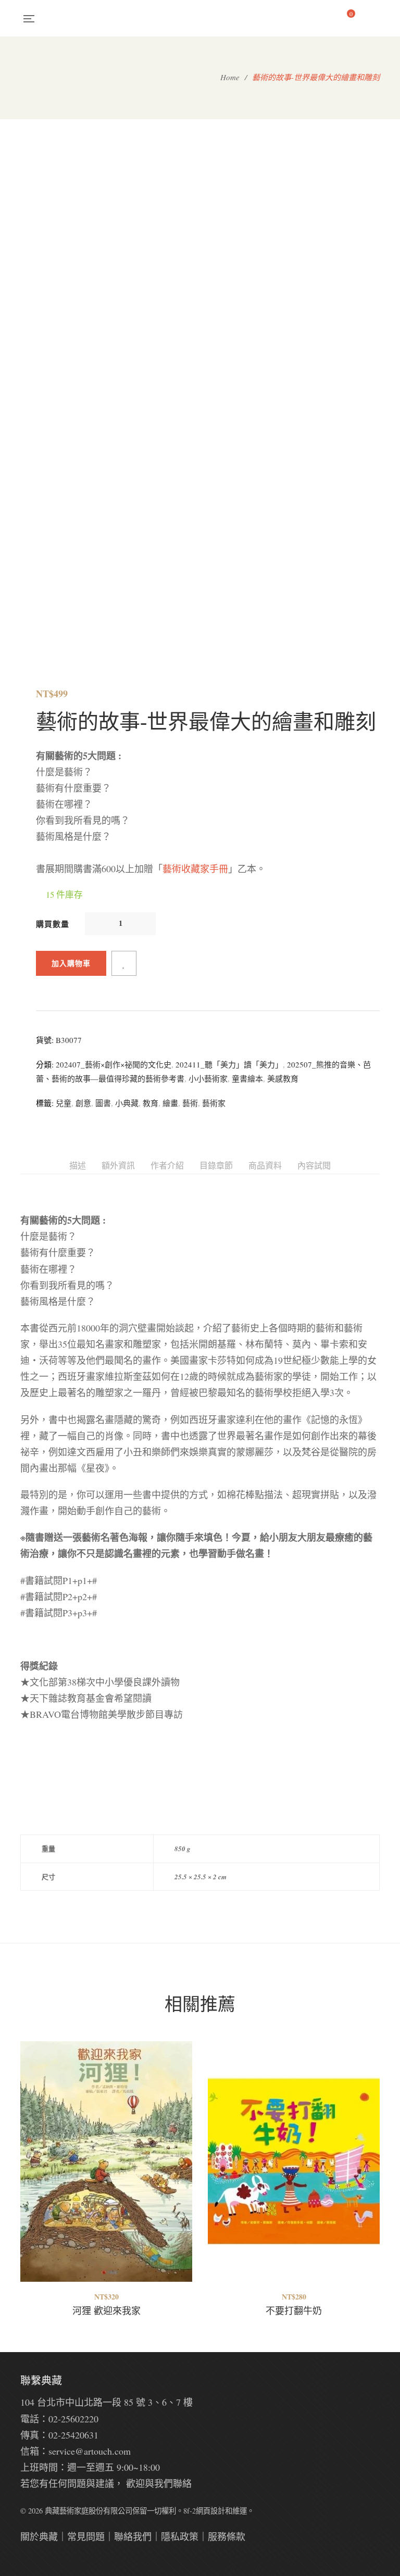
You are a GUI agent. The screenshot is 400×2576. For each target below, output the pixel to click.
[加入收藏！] (124, 963)
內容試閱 (314, 1165)
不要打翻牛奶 (294, 2310)
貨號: (45, 1040)
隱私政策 (180, 2536)
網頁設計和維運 (221, 2511)
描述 (78, 1165)
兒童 (64, 1103)
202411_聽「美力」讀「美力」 (229, 1064)
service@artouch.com (90, 2451)
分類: (45, 1064)
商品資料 (265, 1165)
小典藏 (127, 1103)
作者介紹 (167, 1165)
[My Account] (375, 18)
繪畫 (170, 1103)
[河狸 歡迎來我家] (106, 2162)
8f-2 (190, 2511)
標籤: (45, 1103)
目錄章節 (216, 1165)
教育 (151, 1103)
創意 (83, 1103)
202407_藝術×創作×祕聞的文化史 (114, 1064)
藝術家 (214, 1103)
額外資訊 (118, 1165)
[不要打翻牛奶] (294, 2162)
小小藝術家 (208, 1078)
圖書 (103, 1103)
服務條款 (227, 2536)
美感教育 (283, 1078)
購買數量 (53, 924)
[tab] (78, 1166)
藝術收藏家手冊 (195, 869)
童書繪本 (247, 1078)
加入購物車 (71, 963)
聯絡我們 (133, 2536)
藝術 (190, 1103)
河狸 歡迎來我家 (107, 2310)
